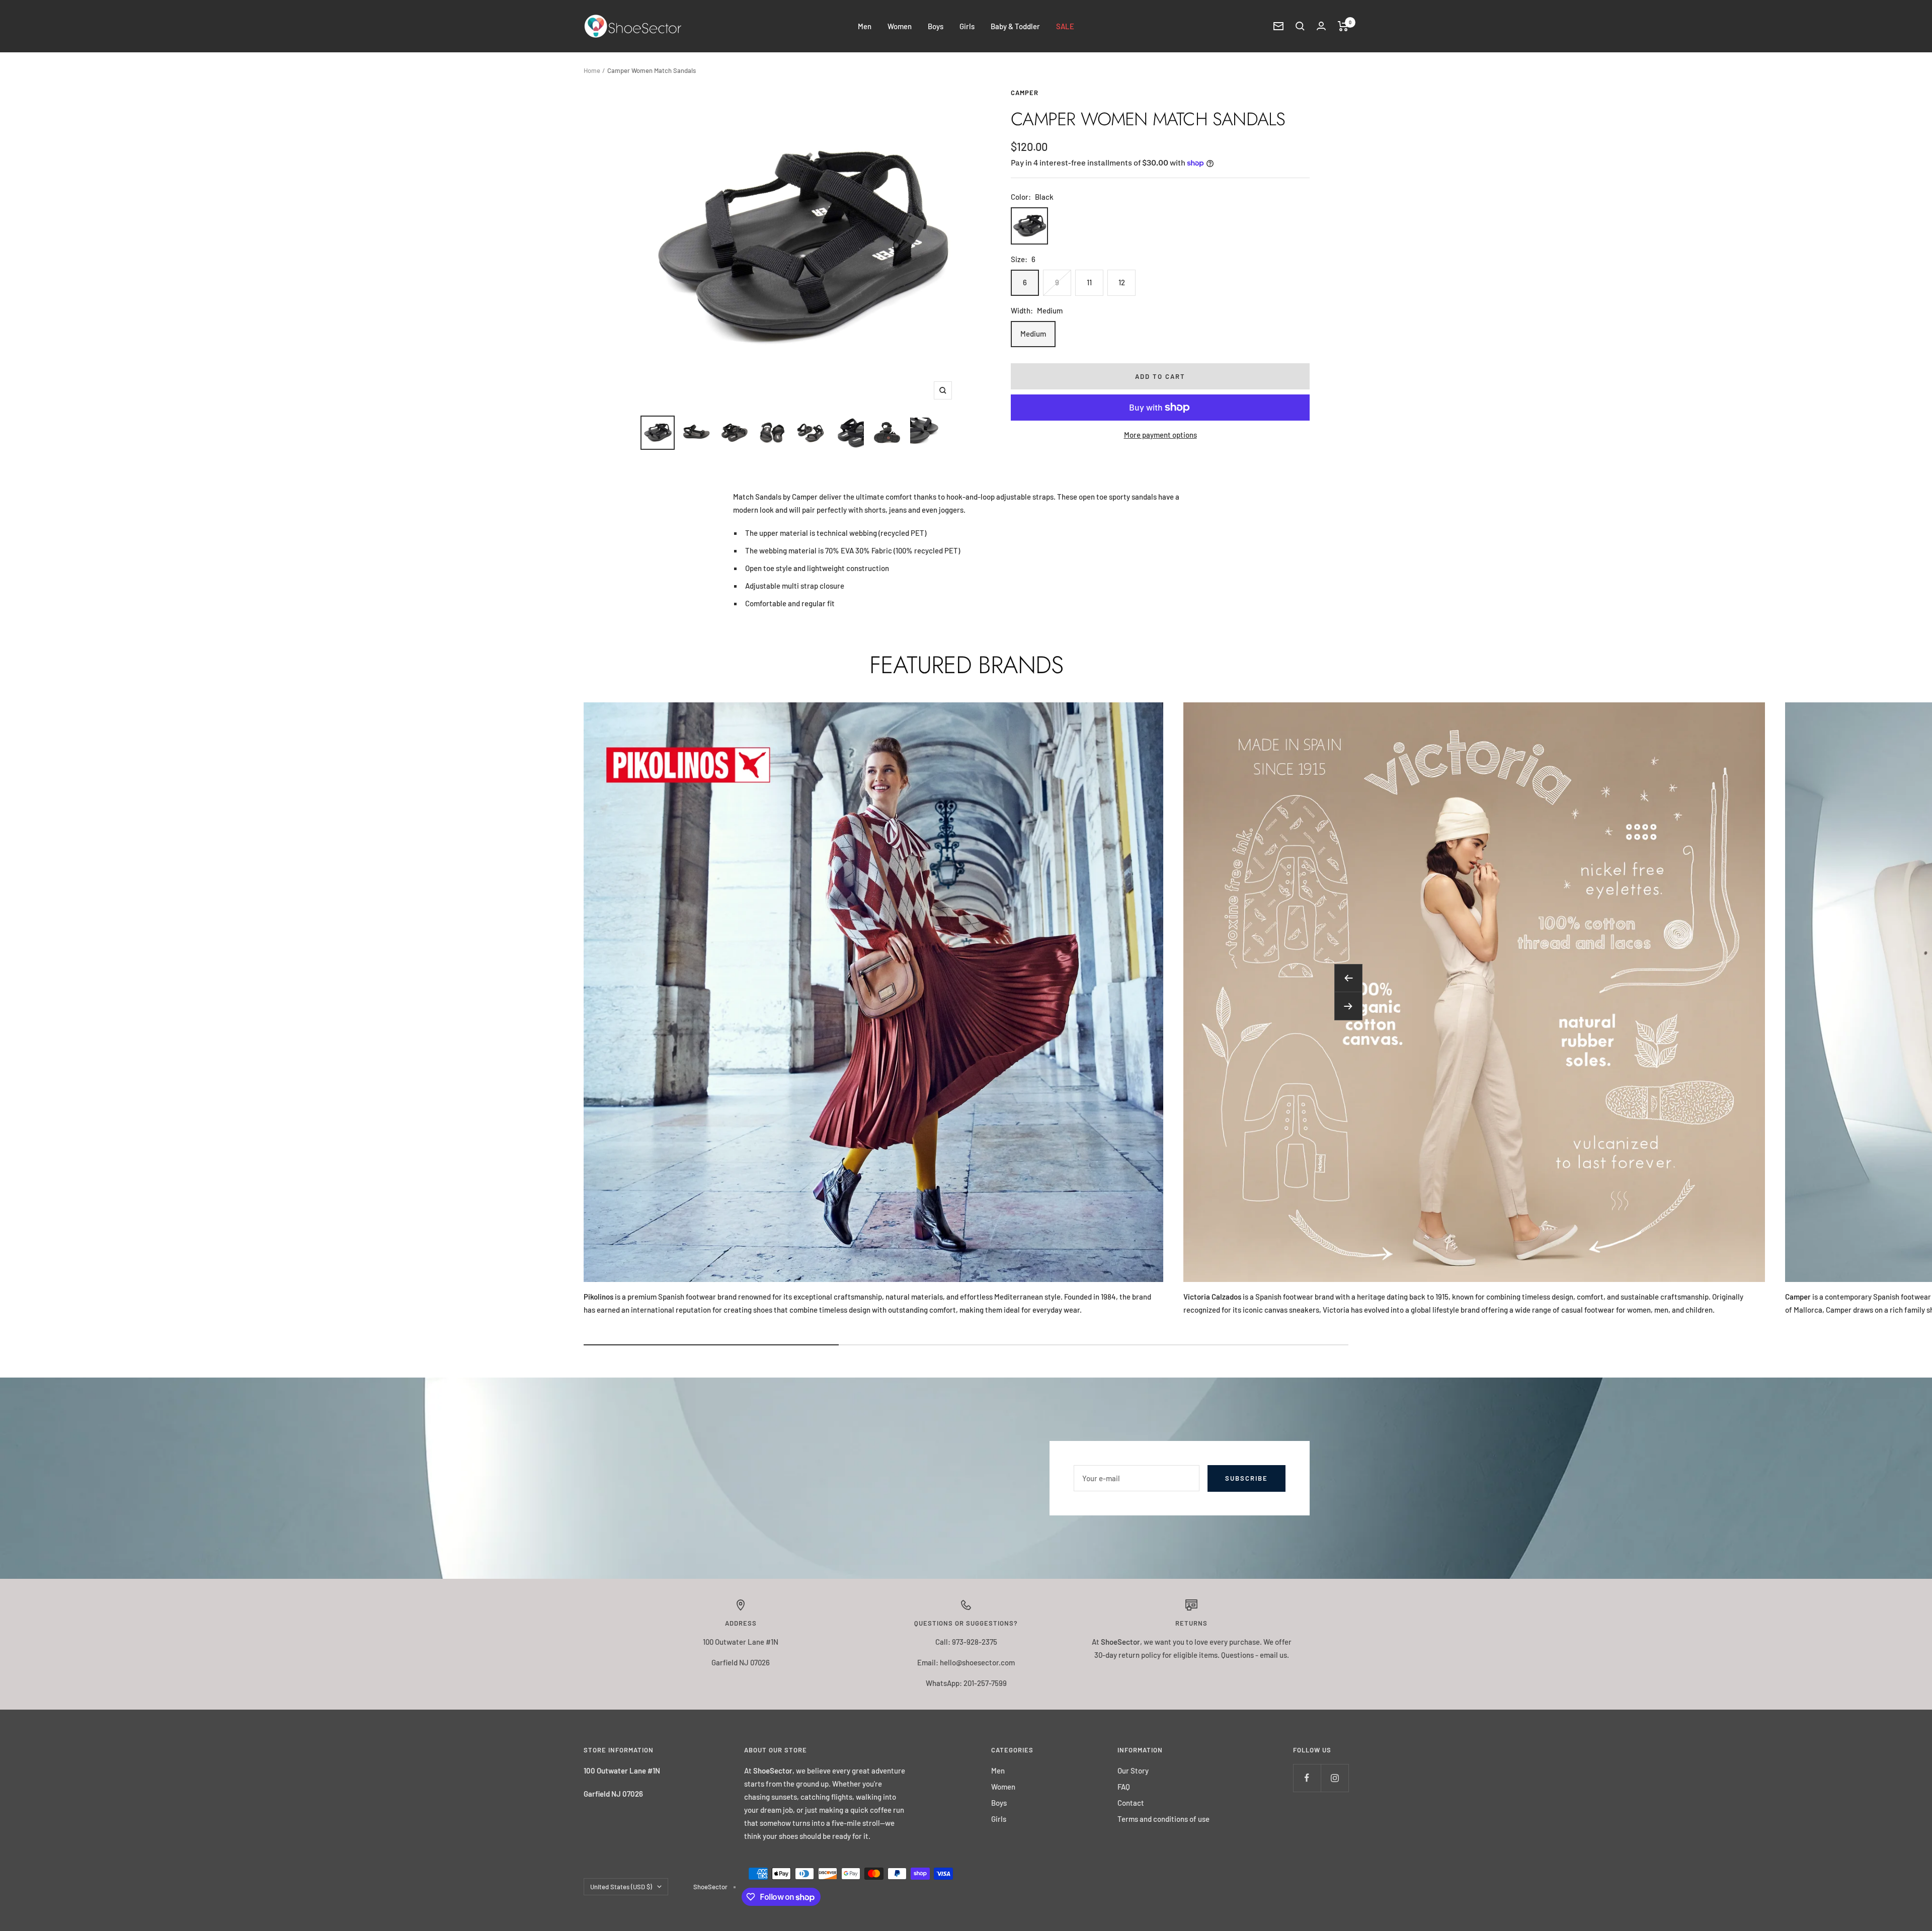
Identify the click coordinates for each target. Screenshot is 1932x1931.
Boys (936, 26)
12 (1122, 282)
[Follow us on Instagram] (1335, 1778)
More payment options (1160, 435)
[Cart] (1343, 26)
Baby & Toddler (1015, 26)
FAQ (1124, 1787)
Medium (1033, 334)
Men (865, 26)
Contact (1131, 1803)
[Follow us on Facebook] (1307, 1778)
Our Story (1133, 1771)
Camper (1025, 93)
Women (900, 26)
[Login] (1321, 26)
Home (592, 70)
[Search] (1300, 26)
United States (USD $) (621, 1887)
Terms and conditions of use (1163, 1819)
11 (1089, 282)
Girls (967, 26)
